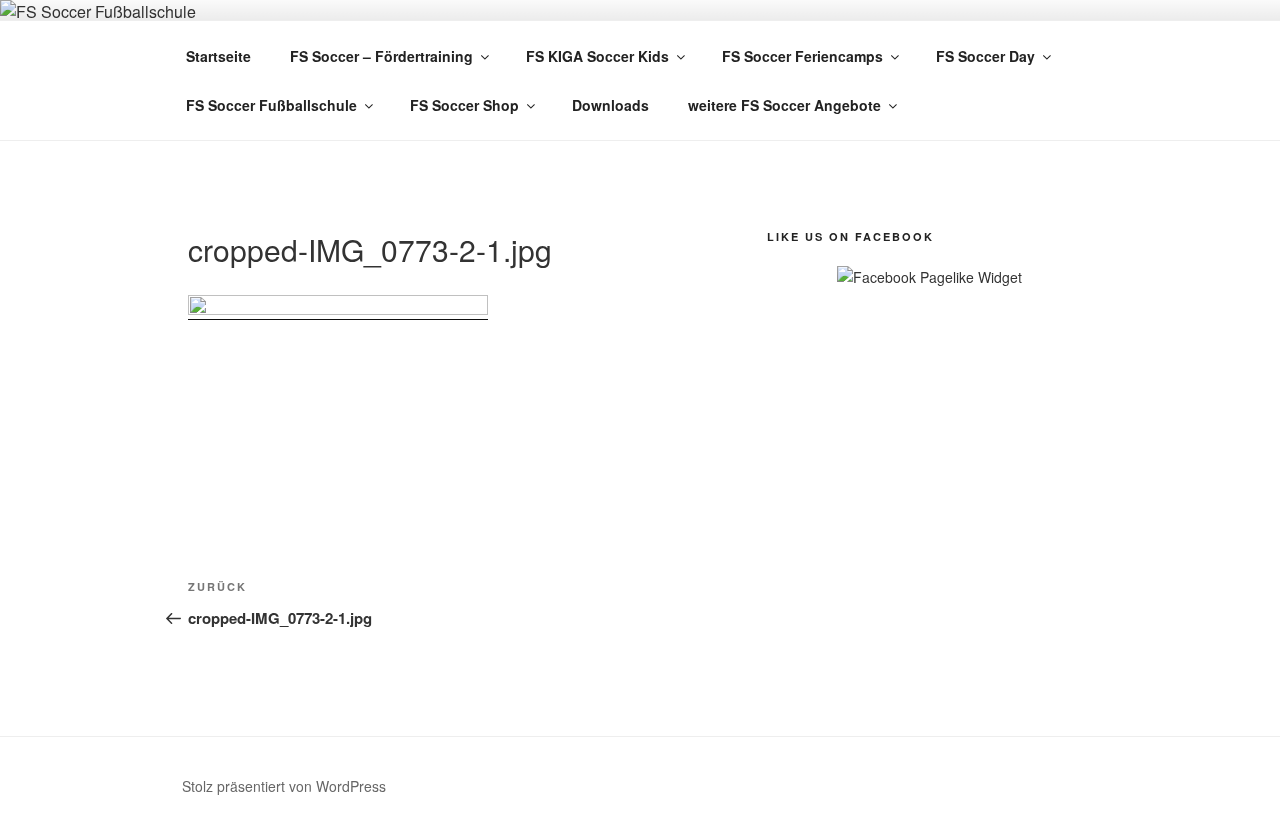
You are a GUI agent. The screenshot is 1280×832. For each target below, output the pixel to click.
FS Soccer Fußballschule (271, 105)
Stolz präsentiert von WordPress (284, 786)
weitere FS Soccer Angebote (784, 105)
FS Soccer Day (985, 56)
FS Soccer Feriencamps (802, 56)
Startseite (218, 56)
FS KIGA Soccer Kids (597, 56)
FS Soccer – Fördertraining (381, 56)
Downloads (610, 105)
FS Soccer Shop (464, 105)
